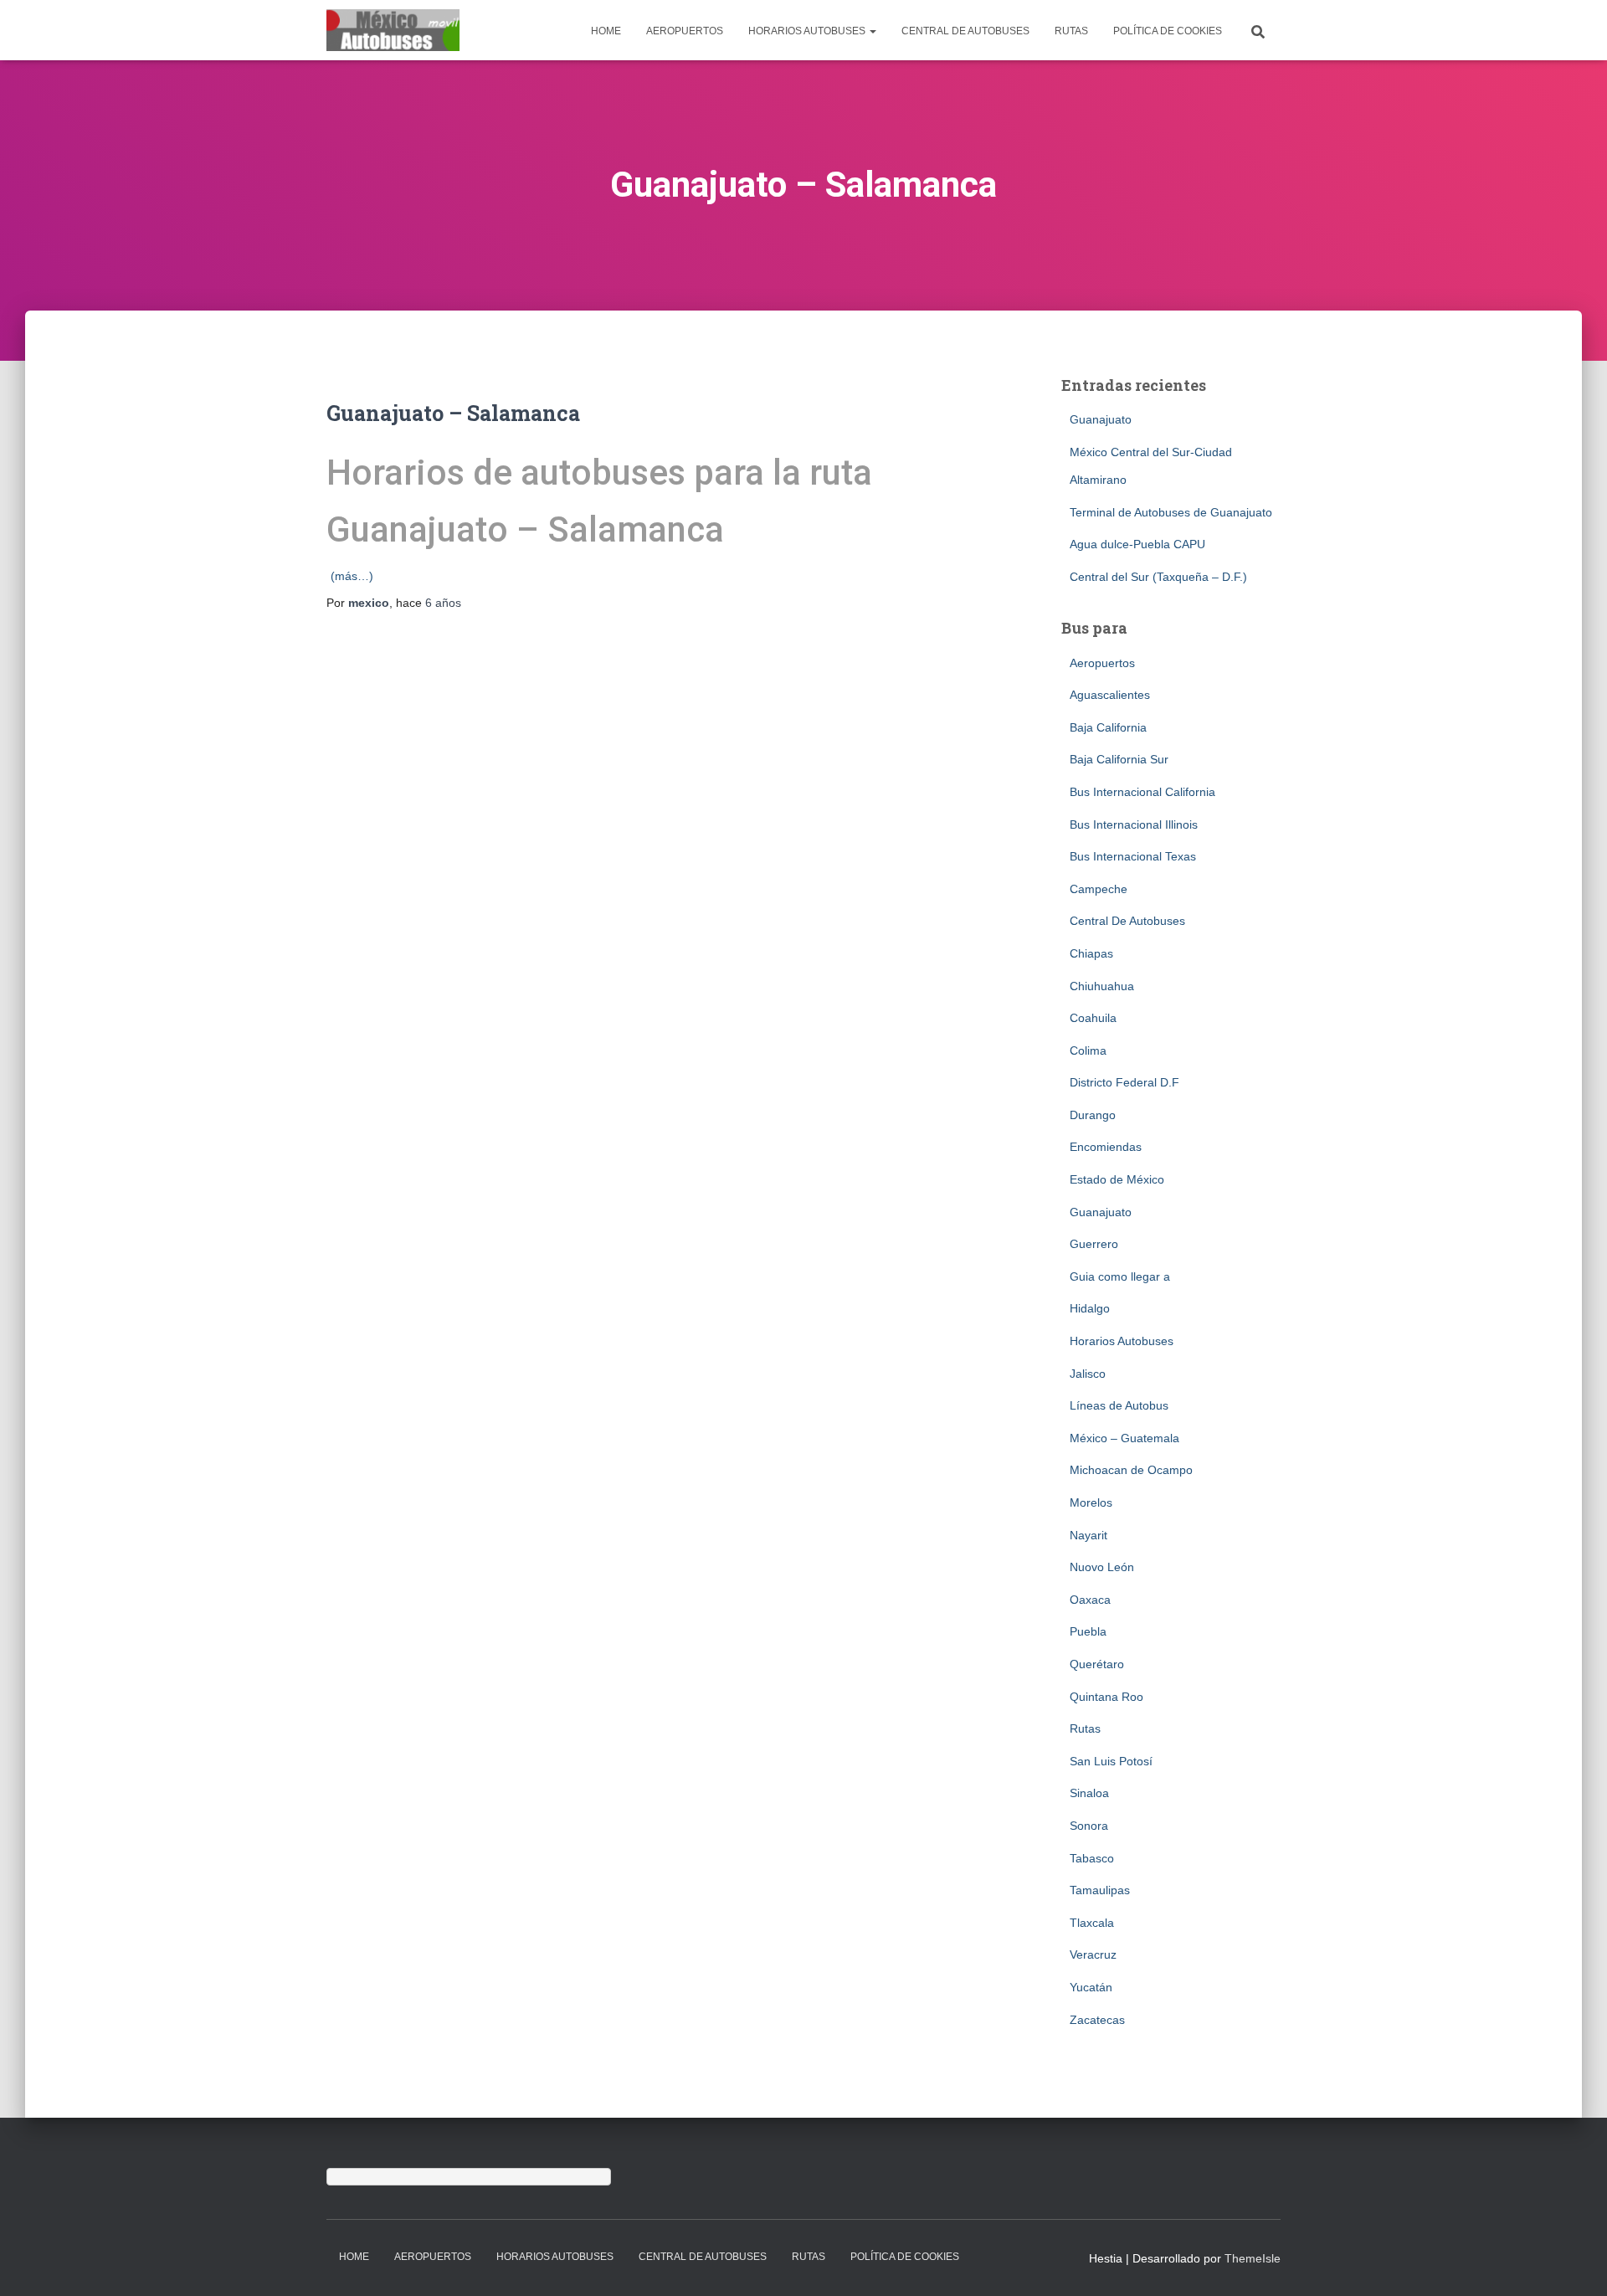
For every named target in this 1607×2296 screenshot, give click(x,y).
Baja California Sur (1119, 759)
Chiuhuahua (1102, 986)
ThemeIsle (1253, 2258)
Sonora (1089, 1826)
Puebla (1088, 1631)
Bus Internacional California (1142, 792)
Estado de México (1117, 1179)
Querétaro (1097, 1664)
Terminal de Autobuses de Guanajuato (1171, 512)
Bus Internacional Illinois (1134, 824)
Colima (1088, 1050)
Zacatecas (1097, 2020)
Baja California (1108, 727)
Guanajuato (1101, 419)
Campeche (1099, 889)
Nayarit (1088, 1535)
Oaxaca (1090, 1600)
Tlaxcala (1092, 1923)
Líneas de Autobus (1119, 1405)
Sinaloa (1089, 1793)
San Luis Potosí (1111, 1761)
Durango (1093, 1115)
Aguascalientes (1110, 695)
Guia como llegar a (1120, 1276)
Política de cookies (1168, 31)
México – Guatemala (1124, 1438)
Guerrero (1094, 1244)
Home (606, 31)
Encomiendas (1106, 1147)
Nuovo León (1102, 1567)
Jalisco (1088, 1374)
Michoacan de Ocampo (1131, 1470)
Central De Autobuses (965, 31)
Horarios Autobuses (808, 31)
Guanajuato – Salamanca (453, 413)
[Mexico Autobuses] (393, 30)
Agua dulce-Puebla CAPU (1137, 544)
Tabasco (1092, 1858)
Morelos (1091, 1502)
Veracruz (1093, 1954)
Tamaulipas (1100, 1890)
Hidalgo (1090, 1308)
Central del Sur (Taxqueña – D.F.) (1158, 577)
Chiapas (1091, 953)
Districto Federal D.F (1124, 1082)
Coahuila (1093, 1018)
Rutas (1071, 31)
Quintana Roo (1106, 1697)
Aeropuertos (685, 31)
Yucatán (1091, 1987)
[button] (872, 31)
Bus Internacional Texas (1133, 856)
